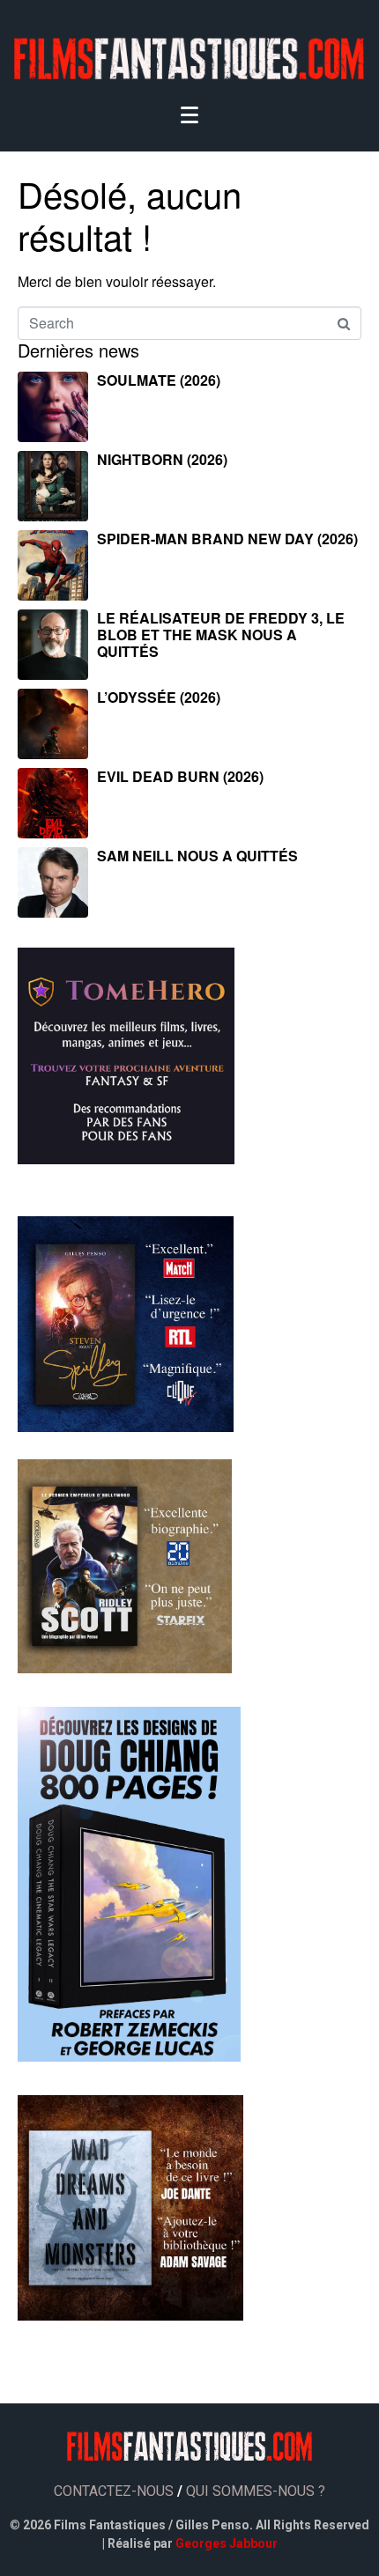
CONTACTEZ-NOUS (114, 2491)
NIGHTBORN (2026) (162, 459)
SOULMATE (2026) (159, 380)
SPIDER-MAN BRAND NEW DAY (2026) (227, 539)
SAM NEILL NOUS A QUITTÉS (197, 856)
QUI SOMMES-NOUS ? (256, 2491)
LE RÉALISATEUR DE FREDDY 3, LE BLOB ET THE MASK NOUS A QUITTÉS (221, 635)
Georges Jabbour (227, 2543)
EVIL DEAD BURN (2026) (180, 776)
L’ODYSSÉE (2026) (159, 697)
